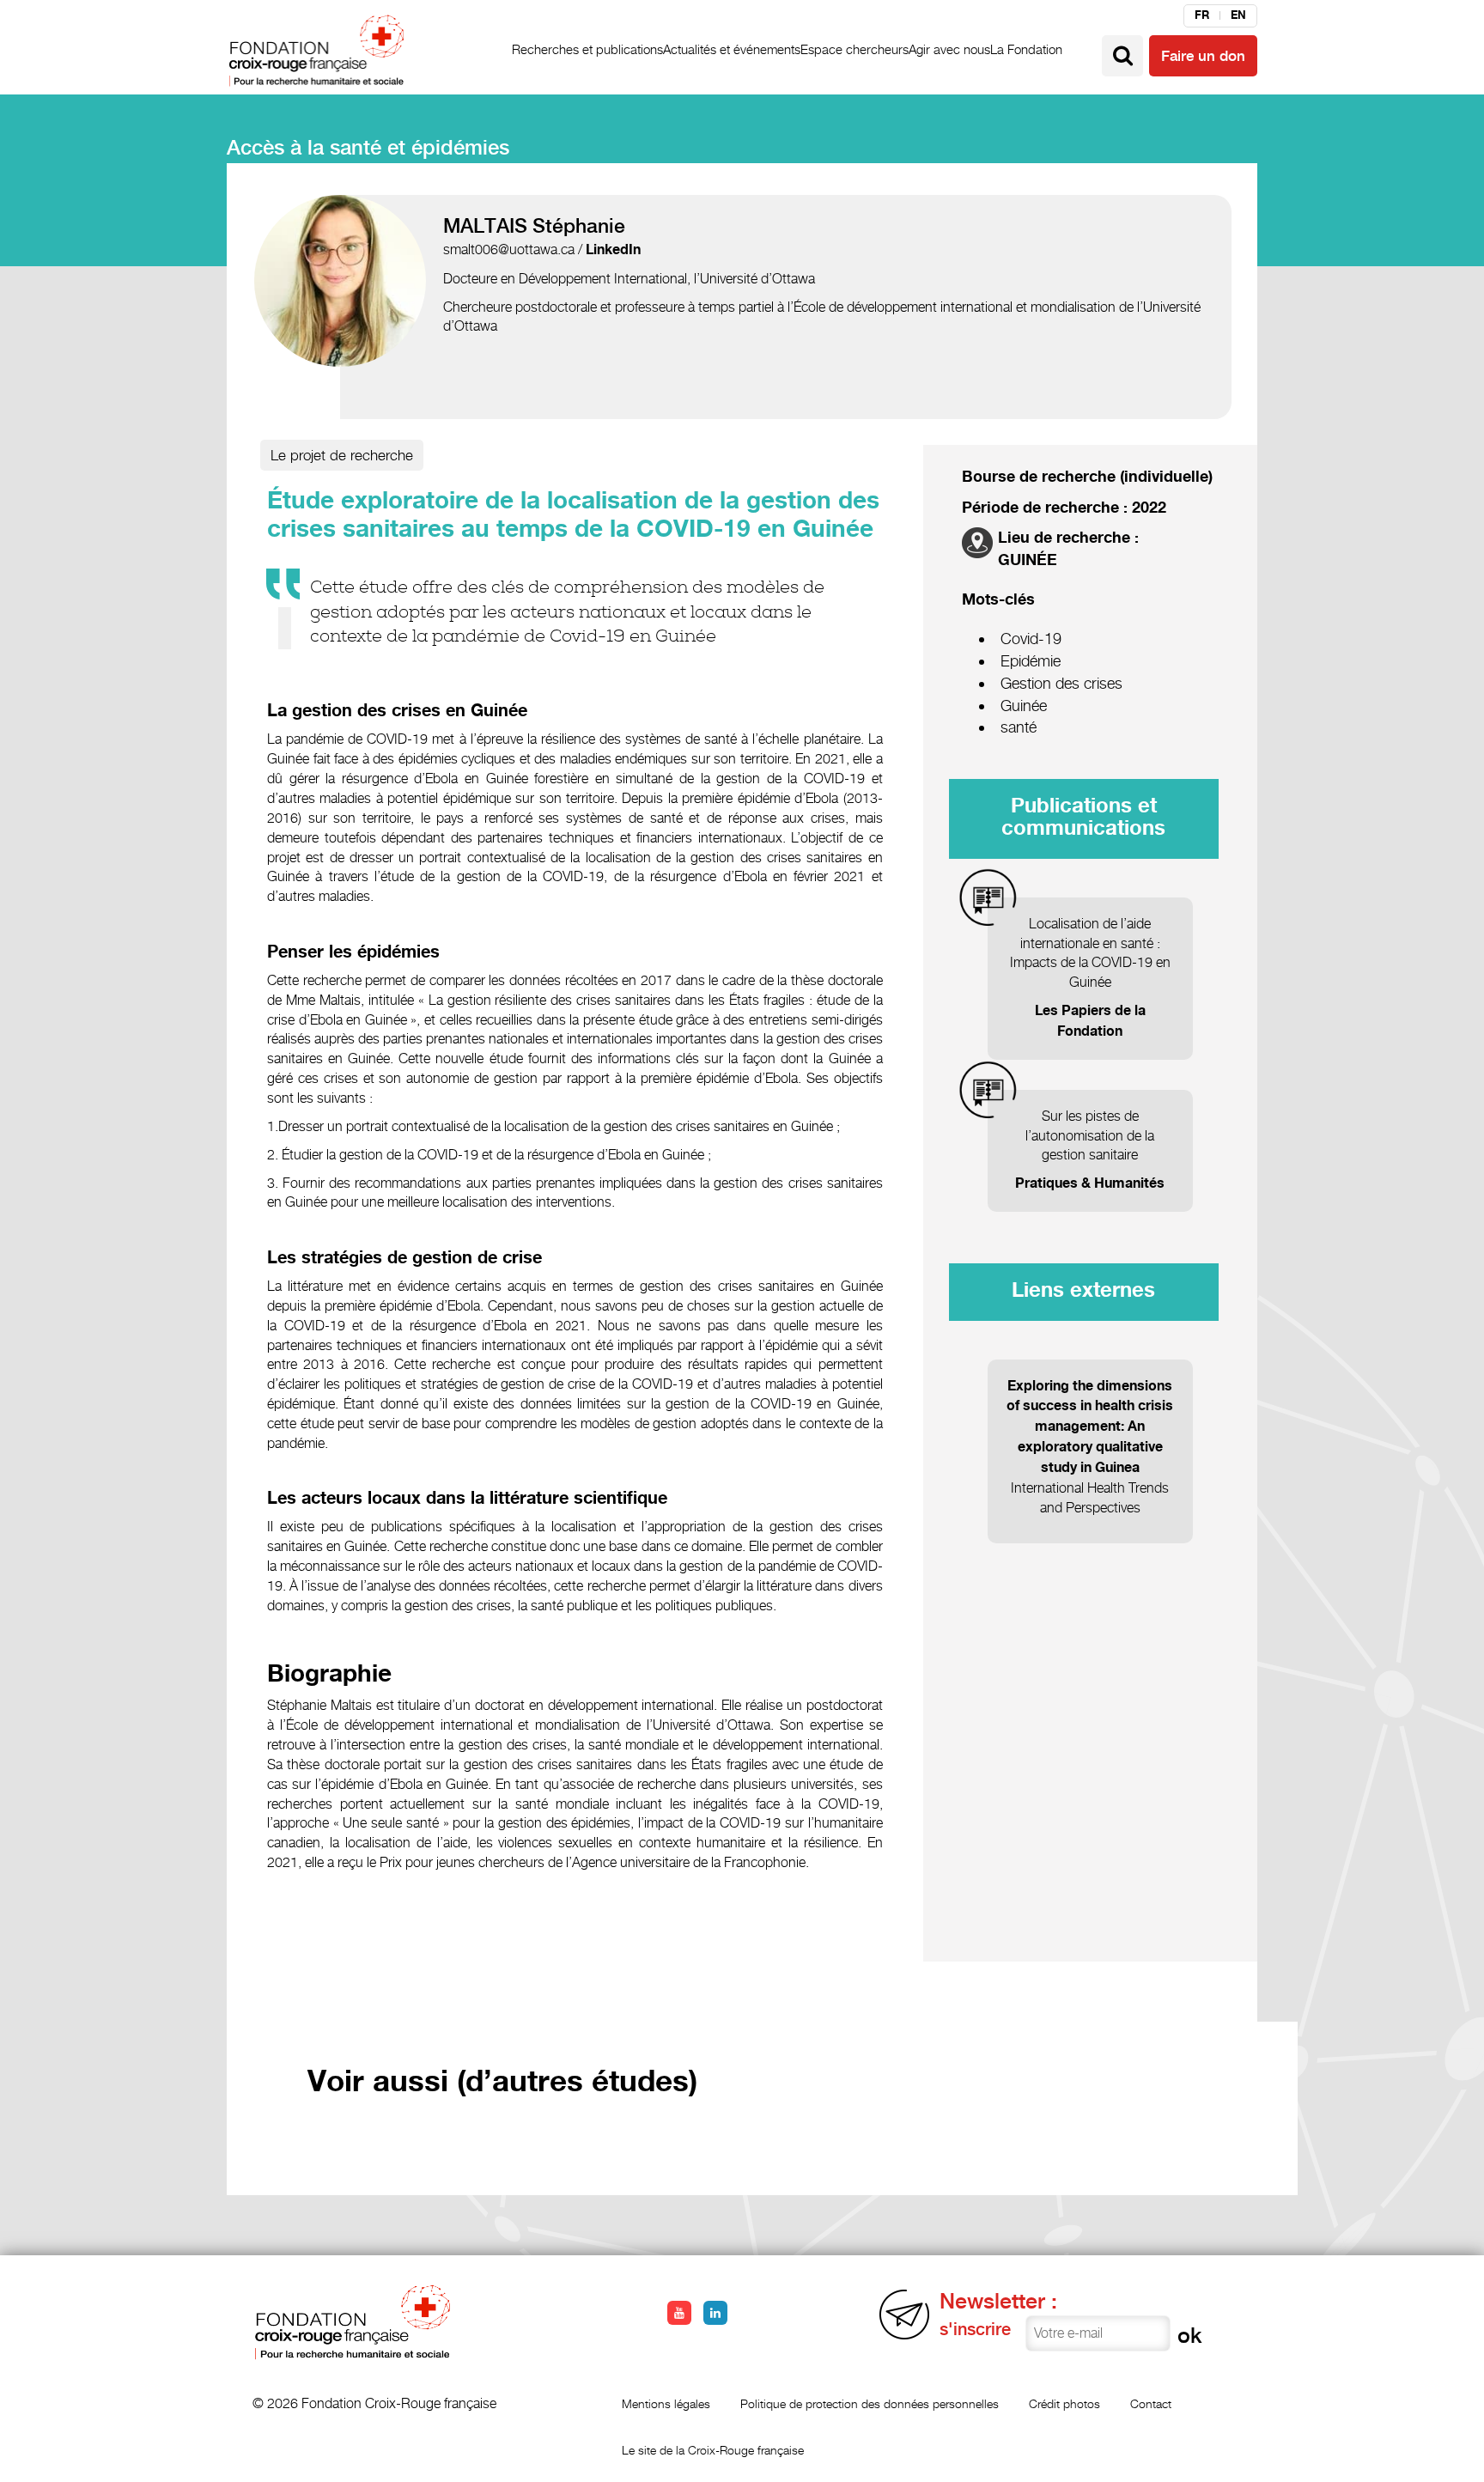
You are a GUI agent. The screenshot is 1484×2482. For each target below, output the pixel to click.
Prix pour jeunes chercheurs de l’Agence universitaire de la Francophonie (593, 1862)
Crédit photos (1064, 2403)
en (1238, 15)
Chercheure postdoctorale (520, 307)
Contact (1151, 2403)
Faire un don (1203, 56)
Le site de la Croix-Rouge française (713, 2450)
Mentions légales (666, 2403)
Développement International (603, 279)
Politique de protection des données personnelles (870, 2403)
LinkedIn (613, 250)
